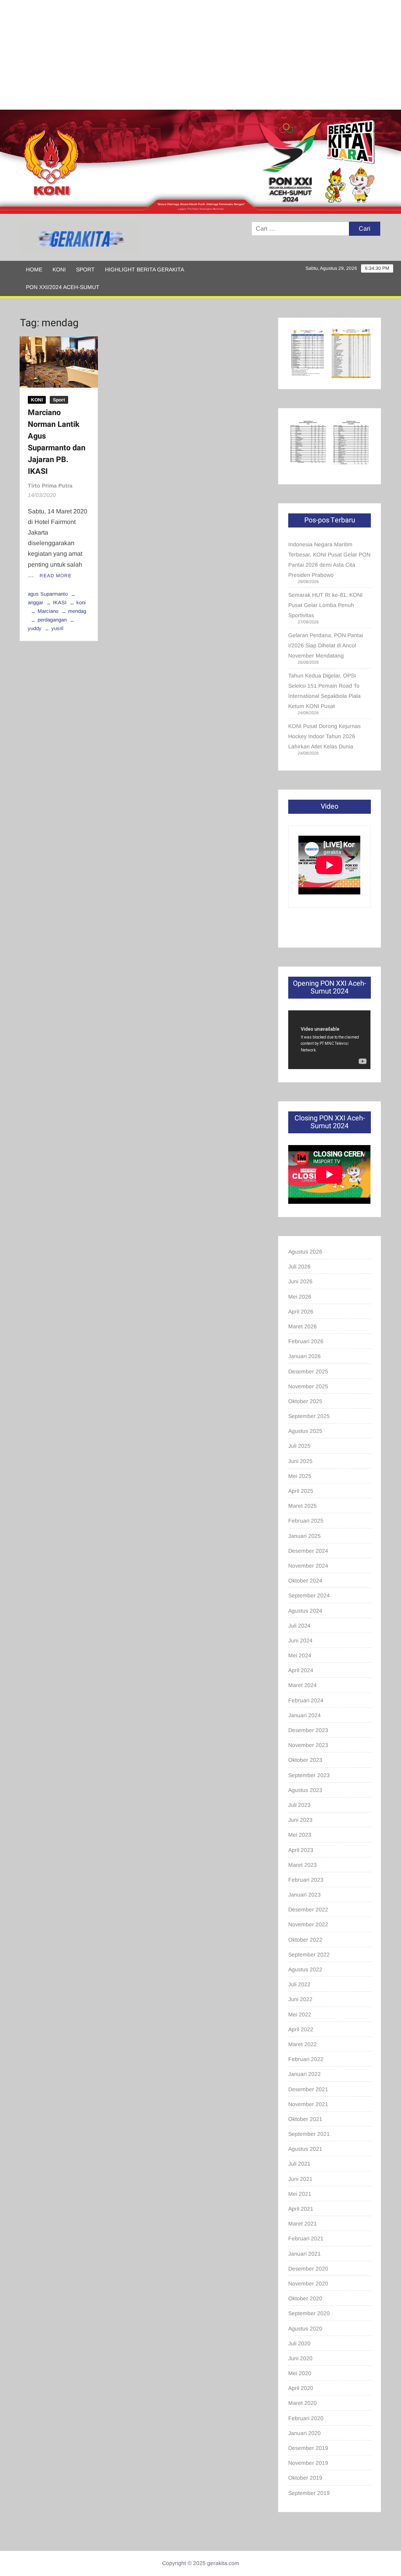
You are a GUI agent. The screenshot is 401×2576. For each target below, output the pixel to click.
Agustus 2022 (305, 1969)
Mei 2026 (300, 1297)
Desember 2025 (308, 1371)
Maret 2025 (303, 1506)
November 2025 (308, 1386)
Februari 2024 (306, 1700)
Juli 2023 (299, 1805)
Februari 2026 (306, 1341)
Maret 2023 (303, 1865)
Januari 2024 (304, 1715)
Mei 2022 (300, 2014)
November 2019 (308, 2463)
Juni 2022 (300, 1999)
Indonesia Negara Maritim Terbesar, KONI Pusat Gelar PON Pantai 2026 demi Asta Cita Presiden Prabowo (329, 560)
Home (34, 269)
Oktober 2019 (305, 2478)
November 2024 (308, 1566)
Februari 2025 (306, 1521)
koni (81, 602)
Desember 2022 (308, 1909)
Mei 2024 (300, 1655)
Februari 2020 (306, 2418)
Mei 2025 (300, 1476)
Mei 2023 (300, 1835)
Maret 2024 (303, 1685)
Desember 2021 (308, 2089)
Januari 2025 (304, 1536)
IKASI (60, 602)
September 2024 (309, 1595)
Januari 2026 (304, 1356)
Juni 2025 (300, 1461)
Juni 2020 (300, 2358)
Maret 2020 (303, 2403)
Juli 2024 (299, 1626)
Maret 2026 (303, 1326)
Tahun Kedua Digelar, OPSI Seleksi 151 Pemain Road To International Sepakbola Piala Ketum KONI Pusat (324, 691)
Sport (85, 269)
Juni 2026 (300, 1281)
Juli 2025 (299, 1446)
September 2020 (309, 2313)
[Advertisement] (200, 55)
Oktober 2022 (305, 1940)
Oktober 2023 (305, 1760)
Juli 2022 (299, 1984)
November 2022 (308, 1924)
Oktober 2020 (305, 2298)
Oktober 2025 (305, 1401)
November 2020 (308, 2283)
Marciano (48, 611)
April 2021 (301, 2209)
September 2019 (309, 2493)
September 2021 (309, 2134)
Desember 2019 (308, 2448)
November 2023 (308, 1745)
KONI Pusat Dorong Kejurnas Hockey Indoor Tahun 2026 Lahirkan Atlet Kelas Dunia (324, 736)
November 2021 (308, 2104)
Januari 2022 (304, 2074)
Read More (56, 576)
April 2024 (301, 1670)
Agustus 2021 (305, 2149)
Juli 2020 (299, 2343)
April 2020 (301, 2388)
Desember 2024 (308, 1551)
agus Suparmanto (48, 594)
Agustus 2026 (305, 1252)
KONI (59, 269)
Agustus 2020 (305, 2329)
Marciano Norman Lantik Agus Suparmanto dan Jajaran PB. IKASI (57, 442)
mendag (77, 611)
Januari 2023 (304, 1895)
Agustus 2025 (305, 1431)
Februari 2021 (306, 2238)
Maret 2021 (303, 2224)
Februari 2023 (306, 1880)
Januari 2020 (304, 2433)
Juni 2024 (300, 1640)
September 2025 (309, 1416)
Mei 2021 (300, 2194)
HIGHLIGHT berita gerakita (145, 269)
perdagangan (52, 620)
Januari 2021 (304, 2254)
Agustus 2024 (305, 1611)
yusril (57, 628)
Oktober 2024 (305, 1581)
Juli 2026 (299, 1266)
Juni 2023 (300, 1820)
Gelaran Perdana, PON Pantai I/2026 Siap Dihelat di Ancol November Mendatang (326, 645)
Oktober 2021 (305, 2119)
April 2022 (301, 2029)
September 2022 (309, 1955)
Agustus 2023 (305, 1790)
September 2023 (309, 1775)
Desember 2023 (308, 1730)
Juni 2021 (300, 2179)
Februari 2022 (306, 2059)
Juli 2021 (299, 2164)
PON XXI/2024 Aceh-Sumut (63, 287)
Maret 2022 (303, 2044)
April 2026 (301, 1311)
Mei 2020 (300, 2373)
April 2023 (301, 1850)
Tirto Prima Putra (50, 486)
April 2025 (301, 1491)
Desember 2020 (308, 2269)
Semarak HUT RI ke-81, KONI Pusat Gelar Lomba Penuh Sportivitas (325, 605)
